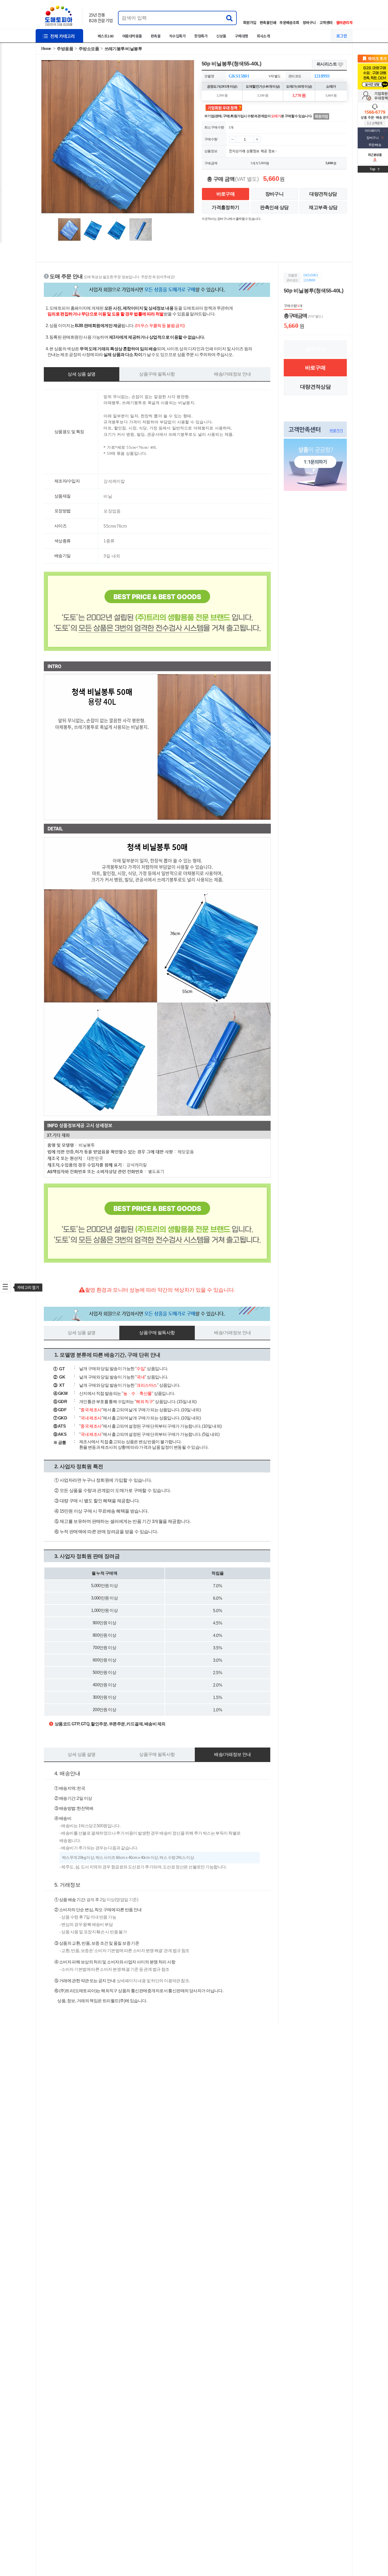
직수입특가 (177, 36)
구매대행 (242, 36)
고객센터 (326, 22)
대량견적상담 (323, 194)
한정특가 (201, 36)
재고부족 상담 (323, 207)
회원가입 (250, 22)
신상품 (221, 36)
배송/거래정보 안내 (232, 374)
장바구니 (309, 22)
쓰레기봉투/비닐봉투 (123, 49)
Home (46, 48)
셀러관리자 (344, 22)
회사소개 (263, 36)
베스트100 (106, 36)
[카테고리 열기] (5, 1287)
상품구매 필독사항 (157, 374)
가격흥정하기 (226, 207)
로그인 (342, 36)
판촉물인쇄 (268, 22)
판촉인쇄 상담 (274, 207)
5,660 (262, 163)
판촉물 (156, 36)
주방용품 (65, 49)
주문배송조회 (289, 22)
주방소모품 (89, 49)
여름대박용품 (132, 36)
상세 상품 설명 (81, 374)
